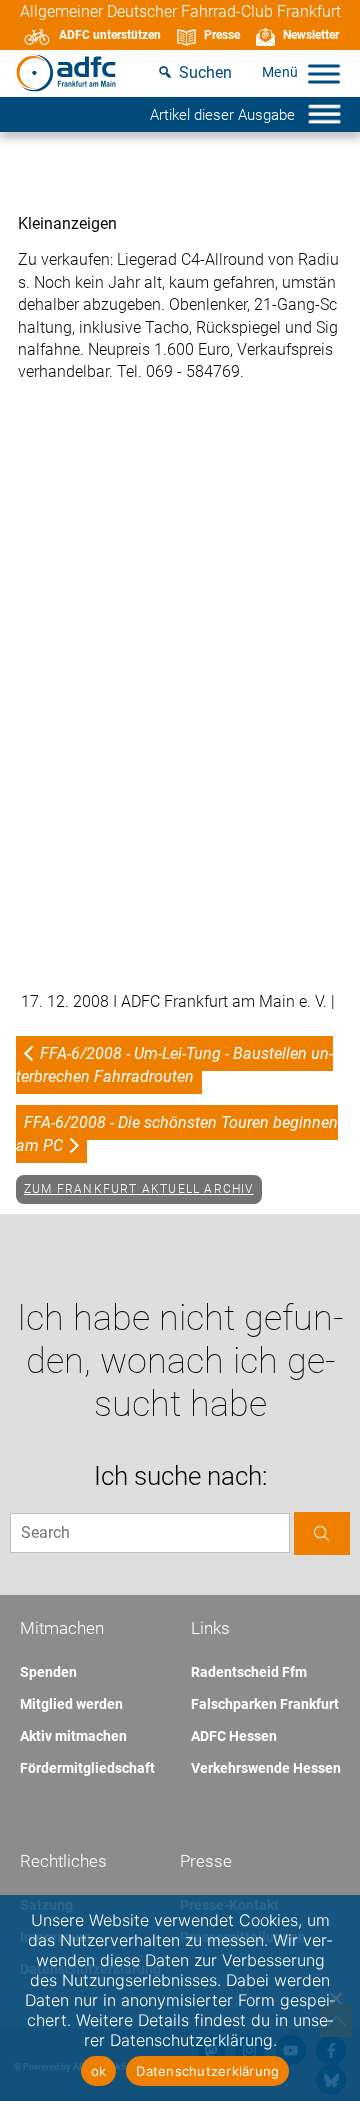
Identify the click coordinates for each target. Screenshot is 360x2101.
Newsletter (311, 35)
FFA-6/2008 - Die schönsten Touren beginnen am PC (177, 1133)
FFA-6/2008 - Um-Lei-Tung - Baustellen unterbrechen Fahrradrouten (174, 1064)
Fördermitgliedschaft (87, 1768)
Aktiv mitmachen (73, 1736)
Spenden (48, 1672)
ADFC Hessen (234, 1736)
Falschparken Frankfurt (265, 1704)
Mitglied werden (71, 1704)
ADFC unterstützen (110, 35)
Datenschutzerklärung (207, 2071)
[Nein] (335, 1998)
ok (99, 2071)
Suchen (205, 72)
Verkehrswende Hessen (266, 1768)
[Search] (322, 1533)
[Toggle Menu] (324, 73)
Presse (222, 35)
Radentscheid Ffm (249, 1672)
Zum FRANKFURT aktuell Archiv (139, 1189)
